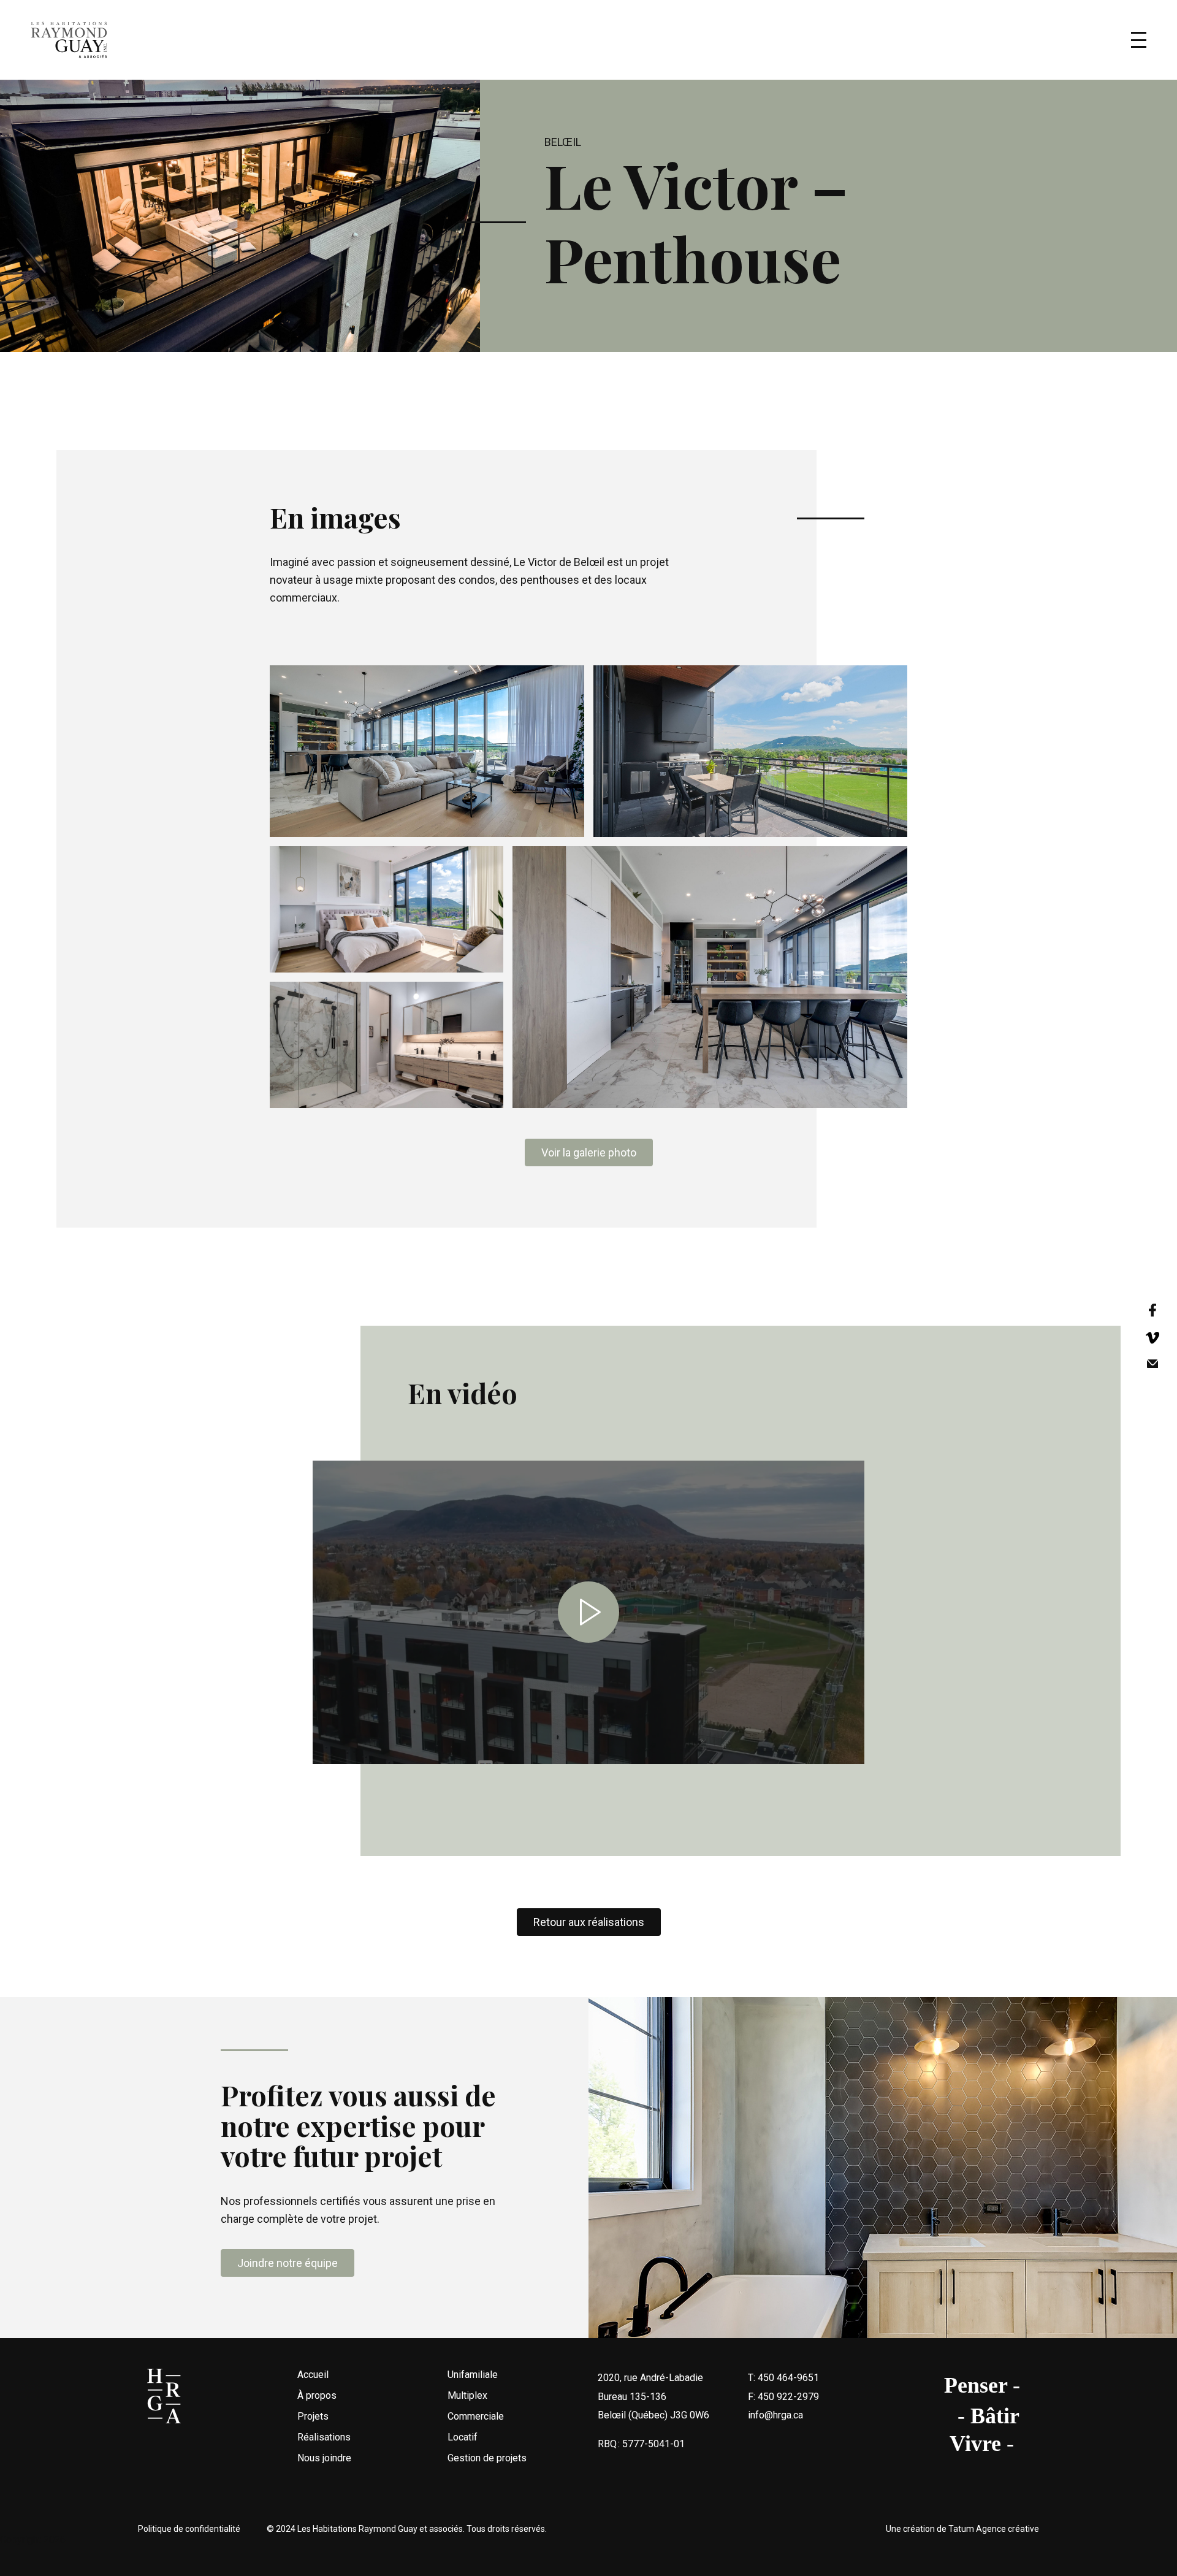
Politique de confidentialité (189, 2529)
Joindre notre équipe (288, 2263)
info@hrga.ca (775, 2415)
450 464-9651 (788, 2378)
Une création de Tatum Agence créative (962, 2529)
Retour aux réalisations (589, 1922)
